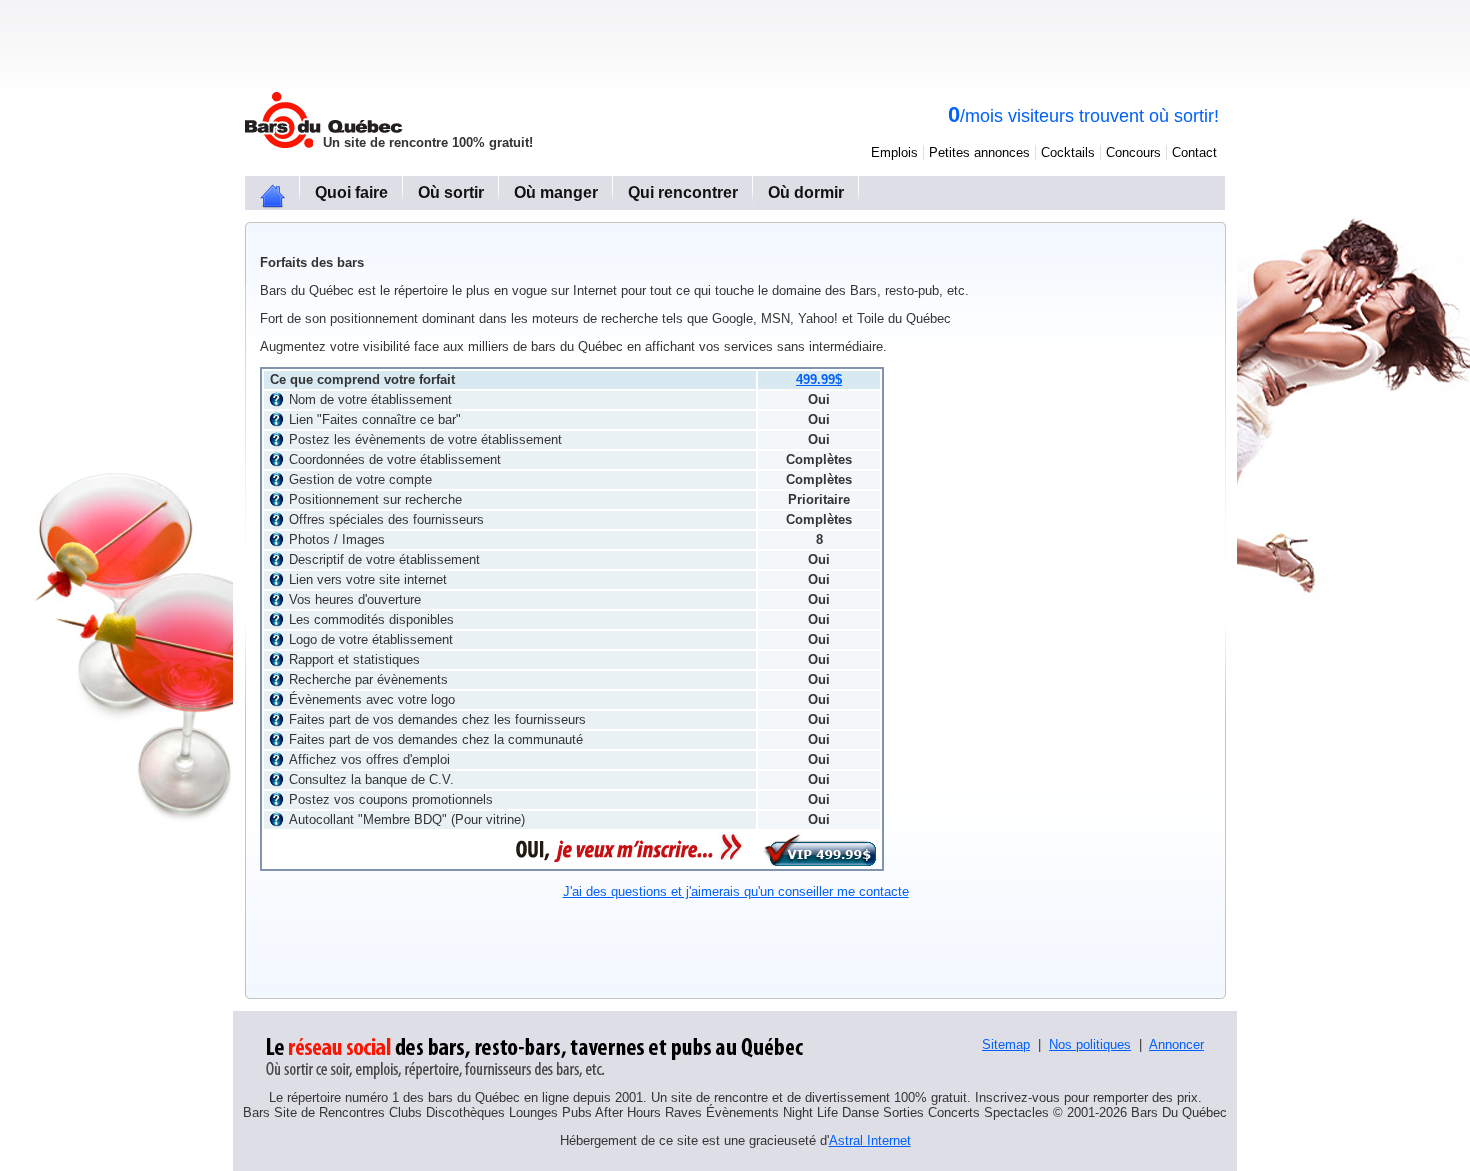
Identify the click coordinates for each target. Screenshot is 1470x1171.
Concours (1133, 152)
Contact (1194, 152)
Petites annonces (979, 152)
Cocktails (1068, 152)
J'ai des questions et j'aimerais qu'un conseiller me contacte (736, 891)
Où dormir (806, 192)
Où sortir (451, 192)
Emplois (894, 152)
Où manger (556, 192)
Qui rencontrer (683, 192)
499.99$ (819, 379)
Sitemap (1006, 1044)
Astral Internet (870, 1140)
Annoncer (1176, 1044)
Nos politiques (1090, 1044)
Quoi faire (351, 192)
